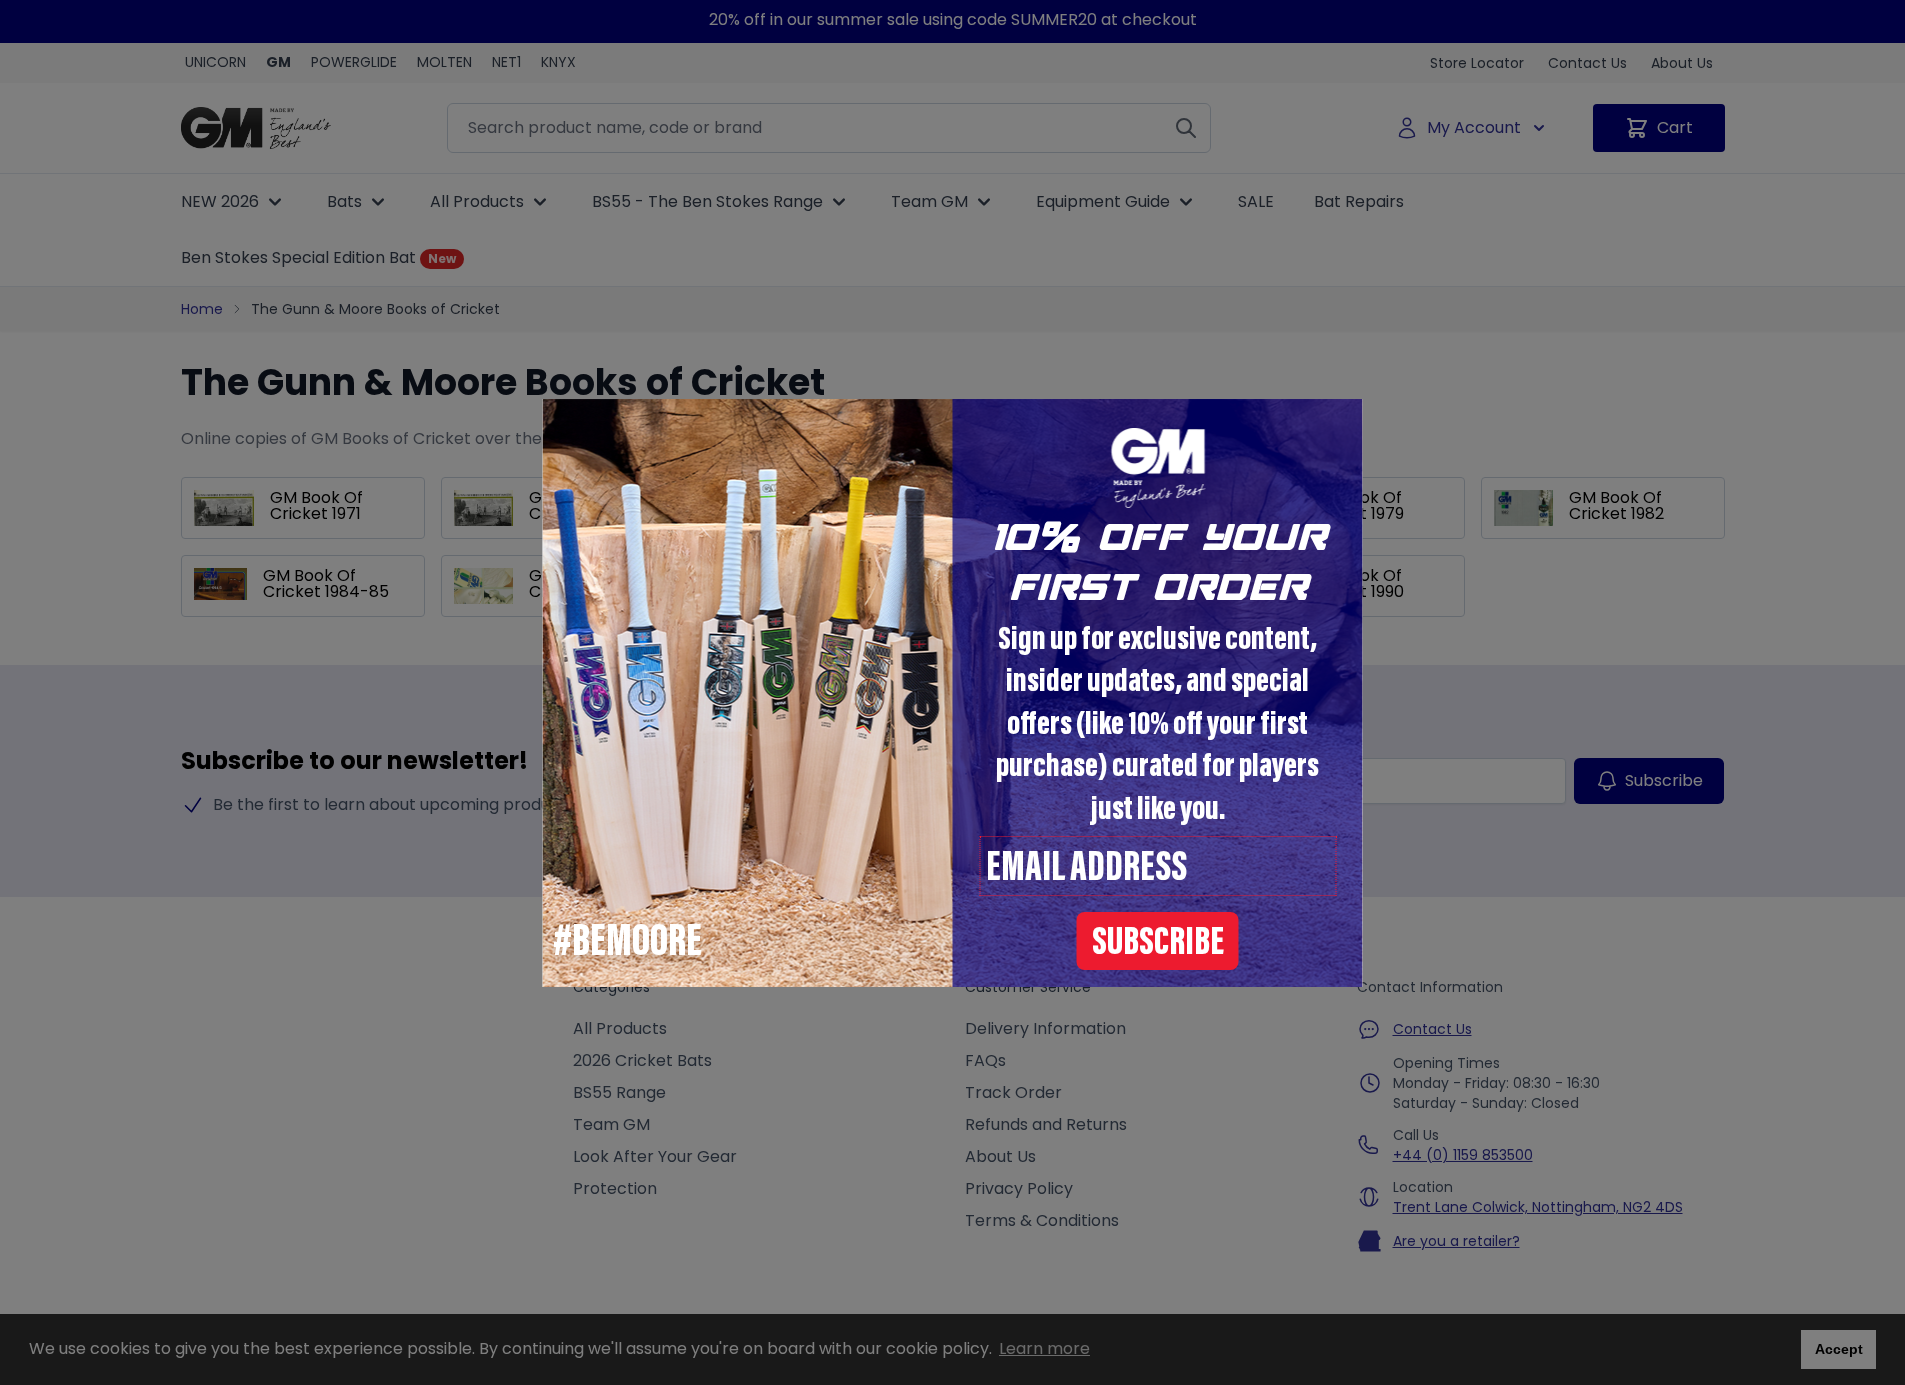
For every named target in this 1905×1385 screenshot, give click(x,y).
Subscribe (1158, 945)
